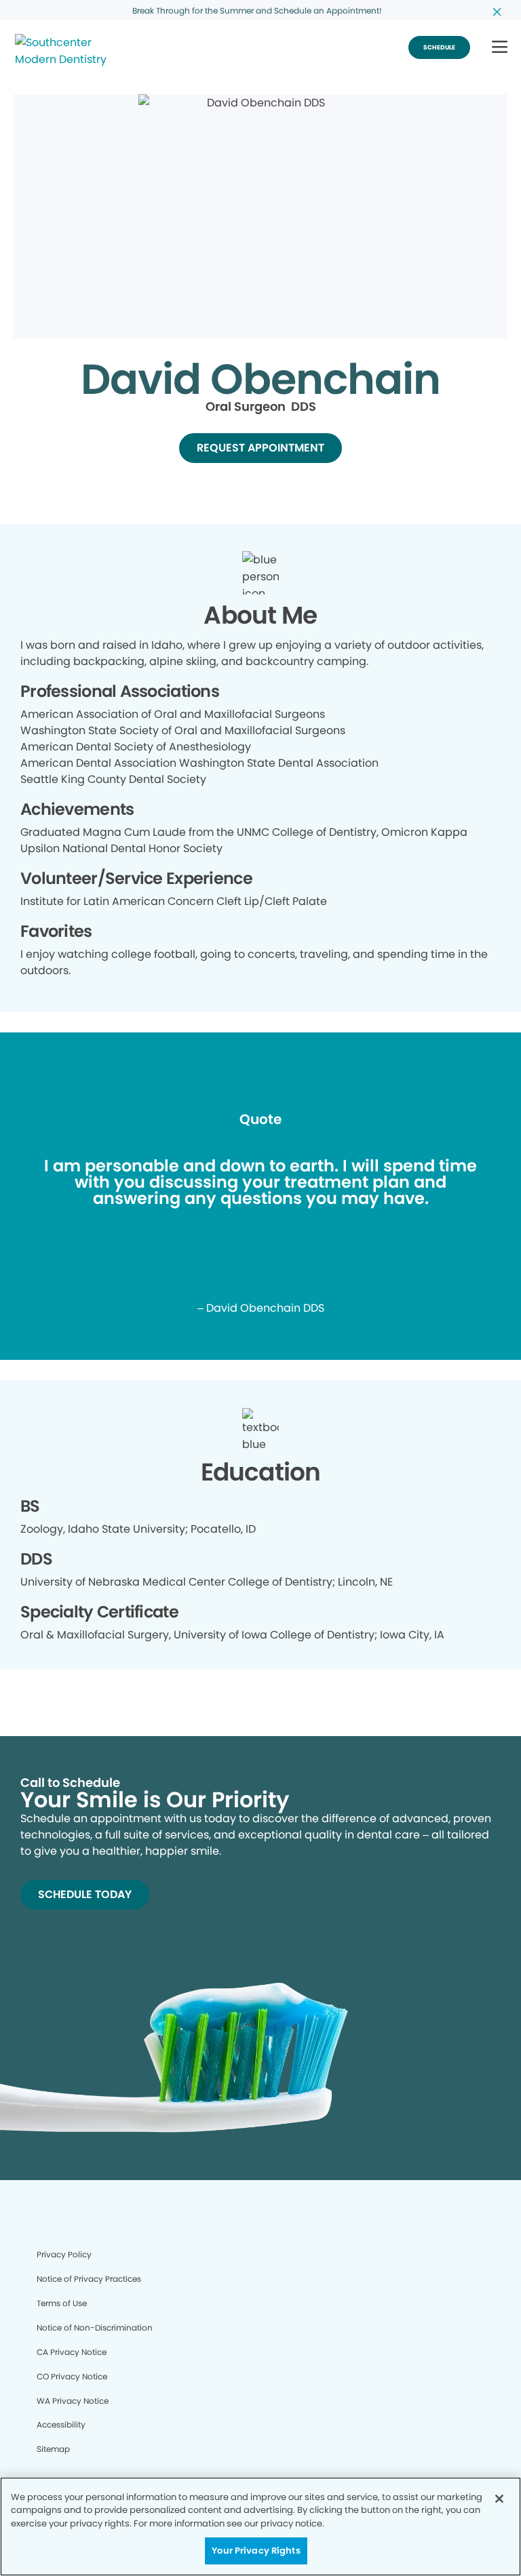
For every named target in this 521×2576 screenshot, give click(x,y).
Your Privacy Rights (256, 2551)
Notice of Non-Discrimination (95, 2328)
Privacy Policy (64, 2254)
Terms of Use (62, 2303)
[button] (500, 48)
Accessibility (61, 2424)
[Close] (499, 2499)
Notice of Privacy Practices (89, 2279)
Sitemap (53, 2449)
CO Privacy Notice (72, 2376)
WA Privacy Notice (73, 2401)
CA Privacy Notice (72, 2352)
